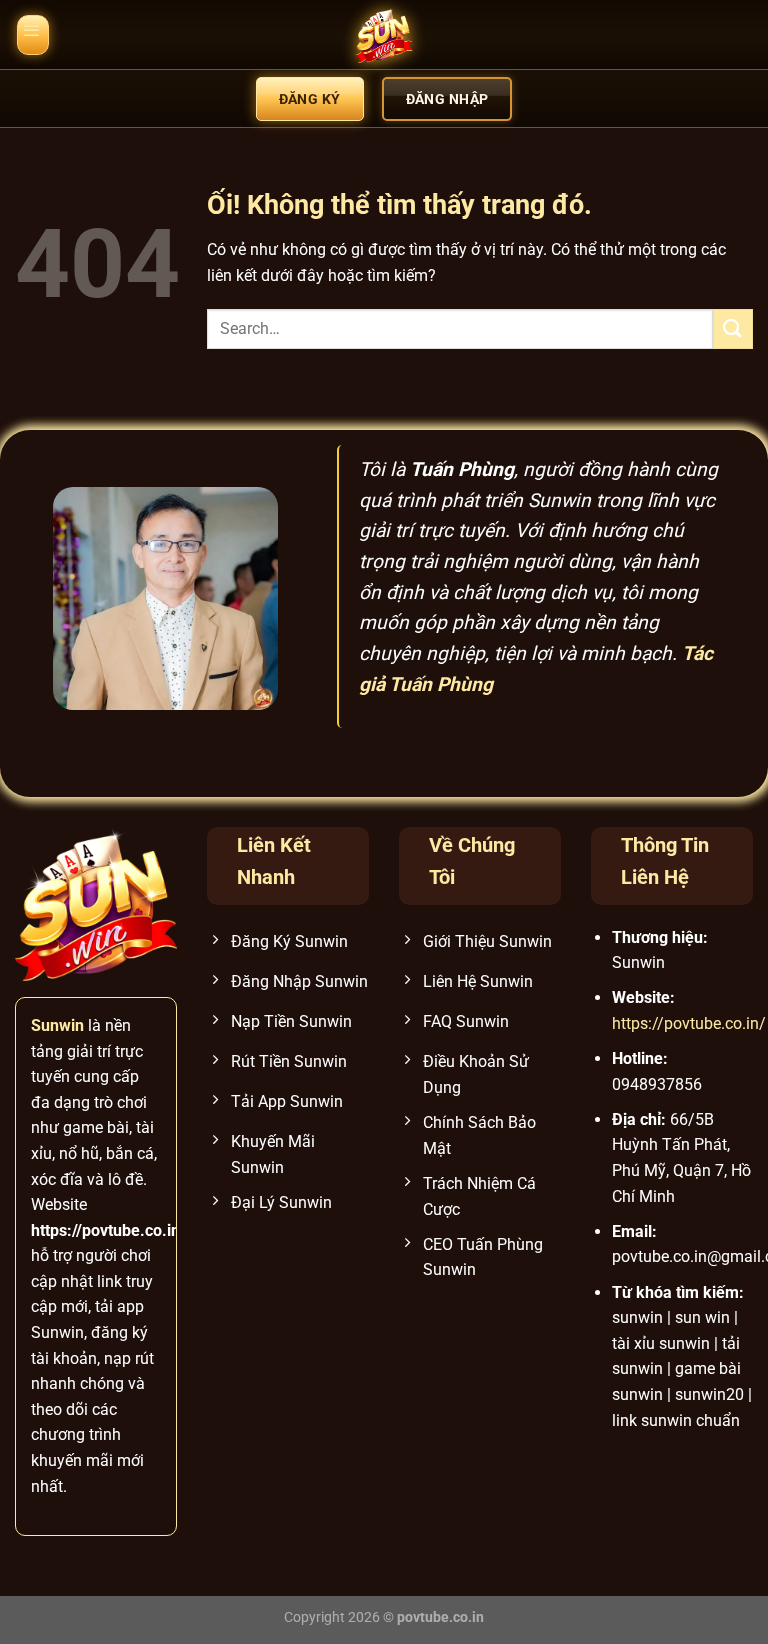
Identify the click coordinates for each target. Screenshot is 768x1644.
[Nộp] (733, 328)
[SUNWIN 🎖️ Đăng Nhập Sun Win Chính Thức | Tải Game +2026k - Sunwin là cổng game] (384, 35)
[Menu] (33, 35)
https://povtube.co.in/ (689, 1023)
